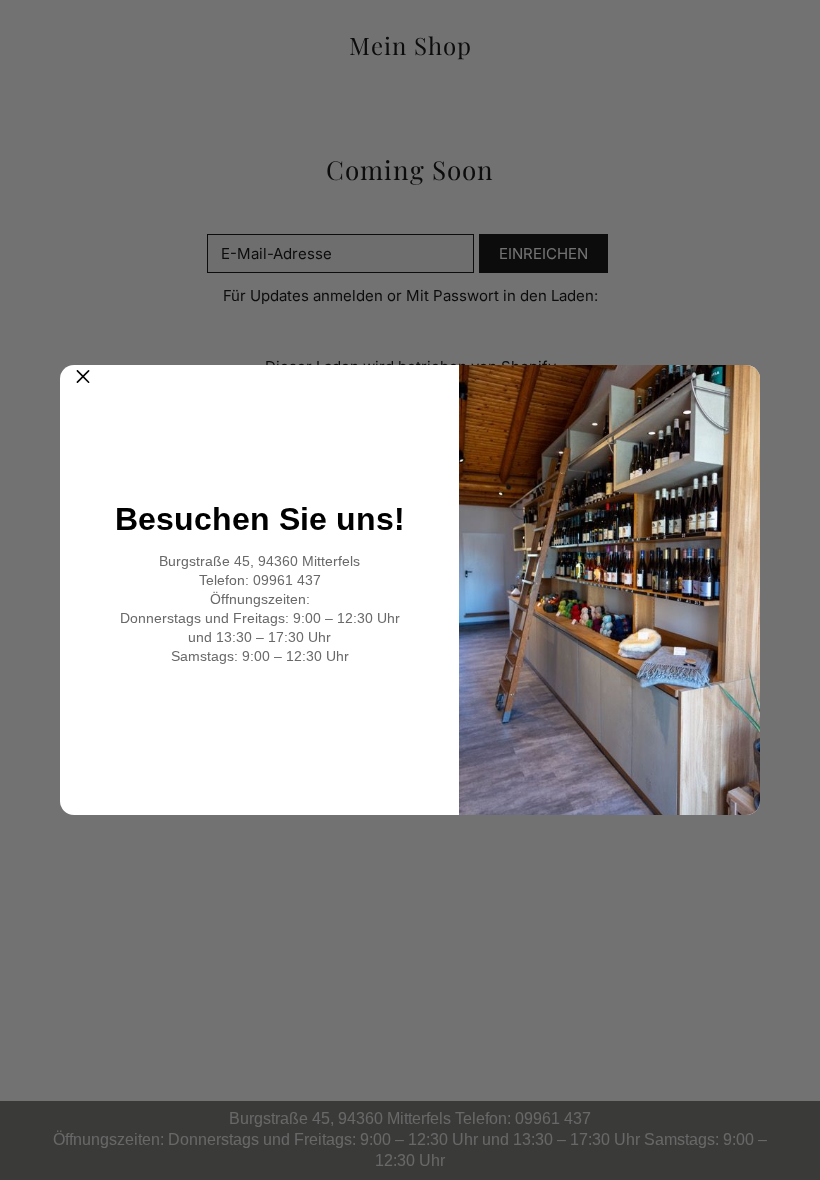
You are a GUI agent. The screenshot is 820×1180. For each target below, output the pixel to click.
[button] (83, 388)
